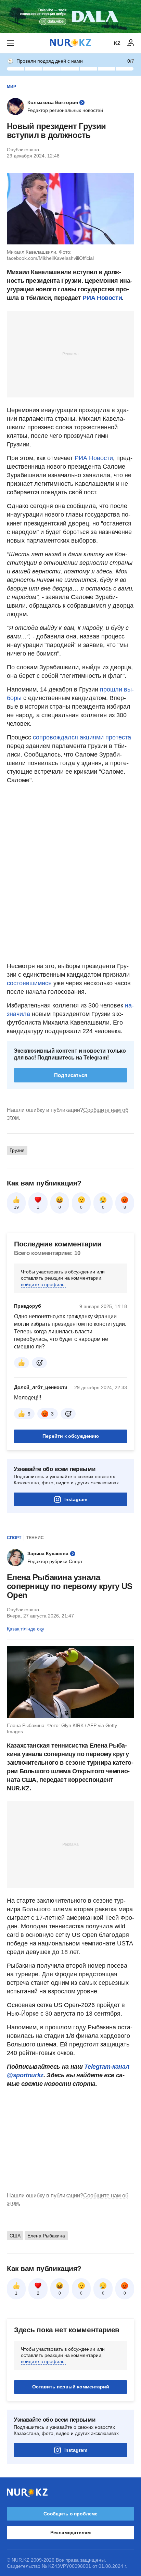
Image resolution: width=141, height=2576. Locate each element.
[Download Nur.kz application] (70, 16)
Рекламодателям (70, 2533)
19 (16, 1207)
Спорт (14, 1538)
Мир (11, 87)
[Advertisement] (70, 354)
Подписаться (71, 1075)
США (15, 2236)
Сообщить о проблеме (70, 2514)
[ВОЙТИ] (131, 43)
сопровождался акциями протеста (81, 737)
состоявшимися (30, 983)
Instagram (76, 1499)
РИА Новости (102, 298)
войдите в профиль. (43, 1284)
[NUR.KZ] (70, 43)
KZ (117, 43)
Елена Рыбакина (46, 2236)
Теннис (35, 1538)
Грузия (17, 1150)
